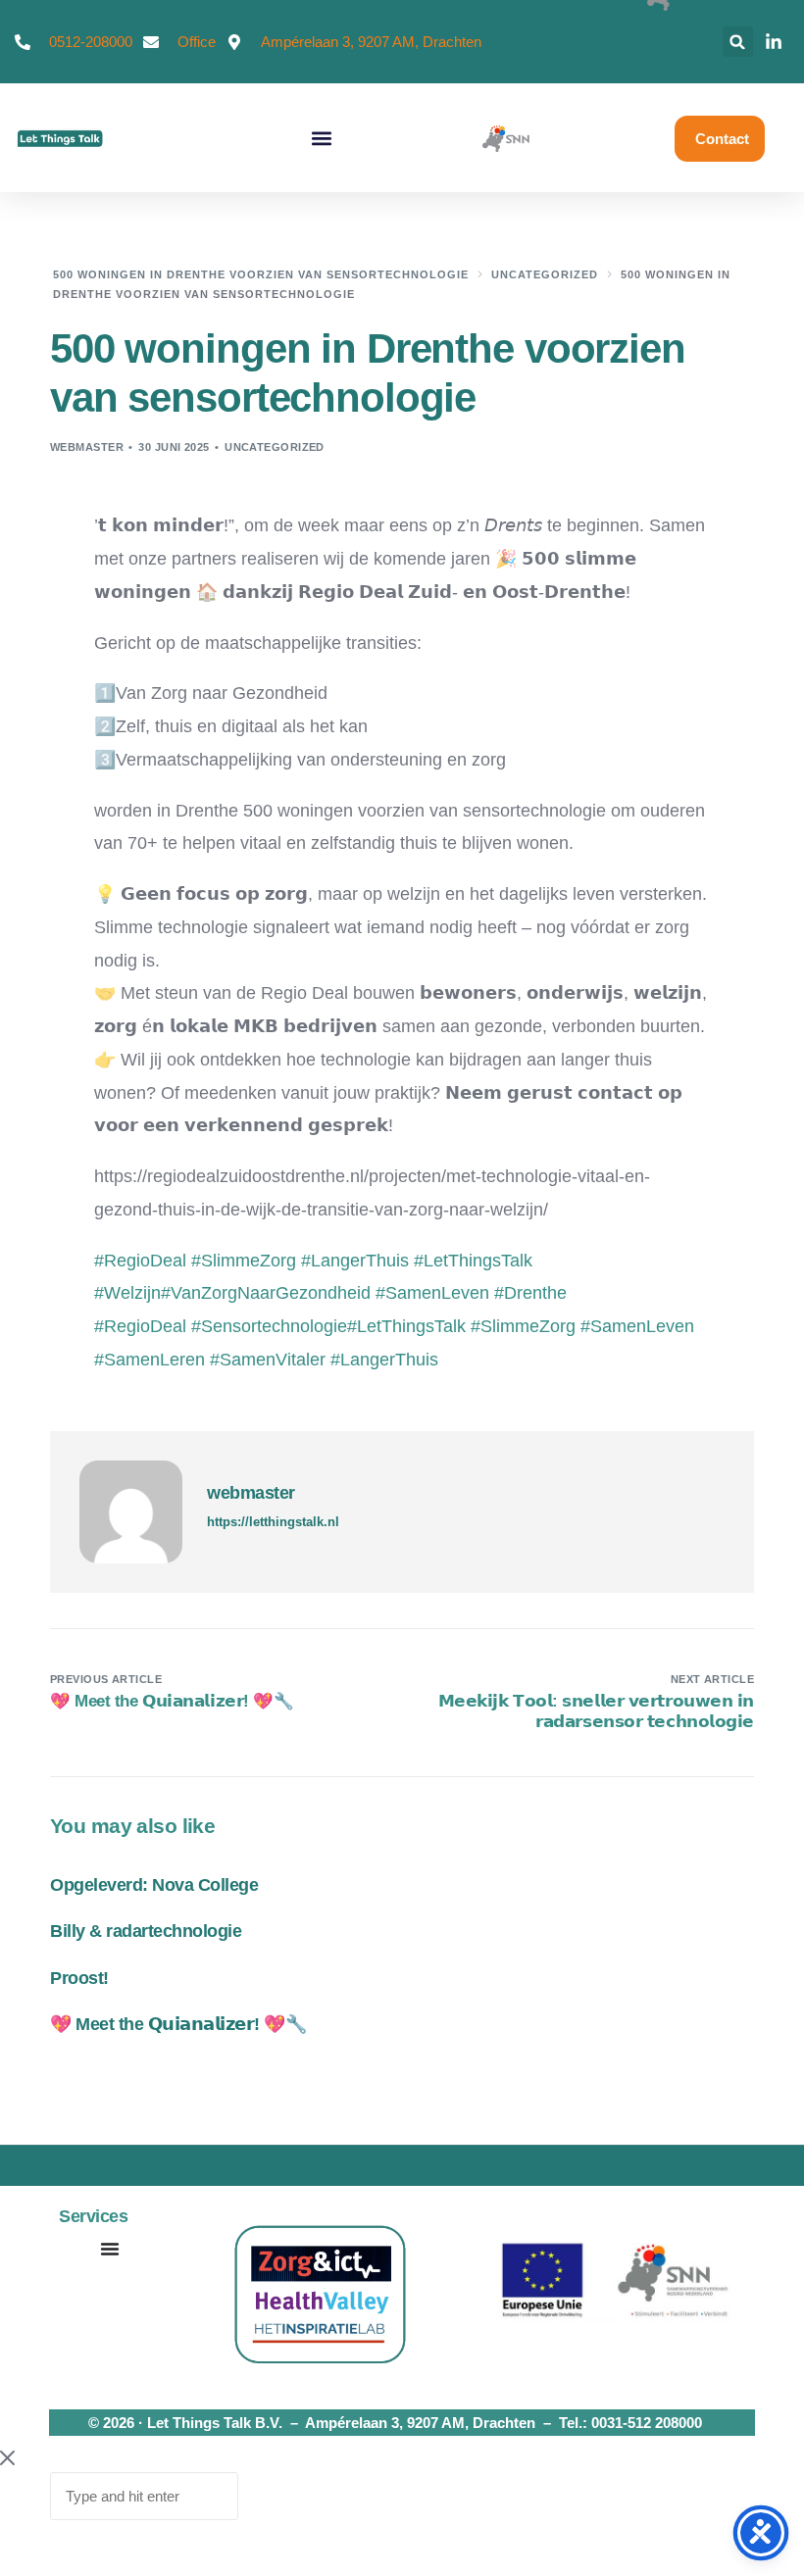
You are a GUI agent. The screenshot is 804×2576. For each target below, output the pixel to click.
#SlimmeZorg (523, 1326)
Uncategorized (275, 447)
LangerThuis (355, 1261)
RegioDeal (140, 1261)
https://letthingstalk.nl (273, 1522)
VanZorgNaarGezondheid (266, 1293)
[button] (738, 42)
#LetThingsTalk (406, 1326)
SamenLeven (432, 1293)
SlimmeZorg (244, 1261)
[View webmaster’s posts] (131, 1512)
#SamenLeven (637, 1326)
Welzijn (127, 1293)
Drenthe (530, 1293)
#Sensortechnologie (269, 1326)
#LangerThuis (384, 1360)
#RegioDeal (143, 1326)
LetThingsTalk (473, 1261)
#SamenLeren (150, 1360)
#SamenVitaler (268, 1360)
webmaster (87, 447)
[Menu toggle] (110, 2249)
